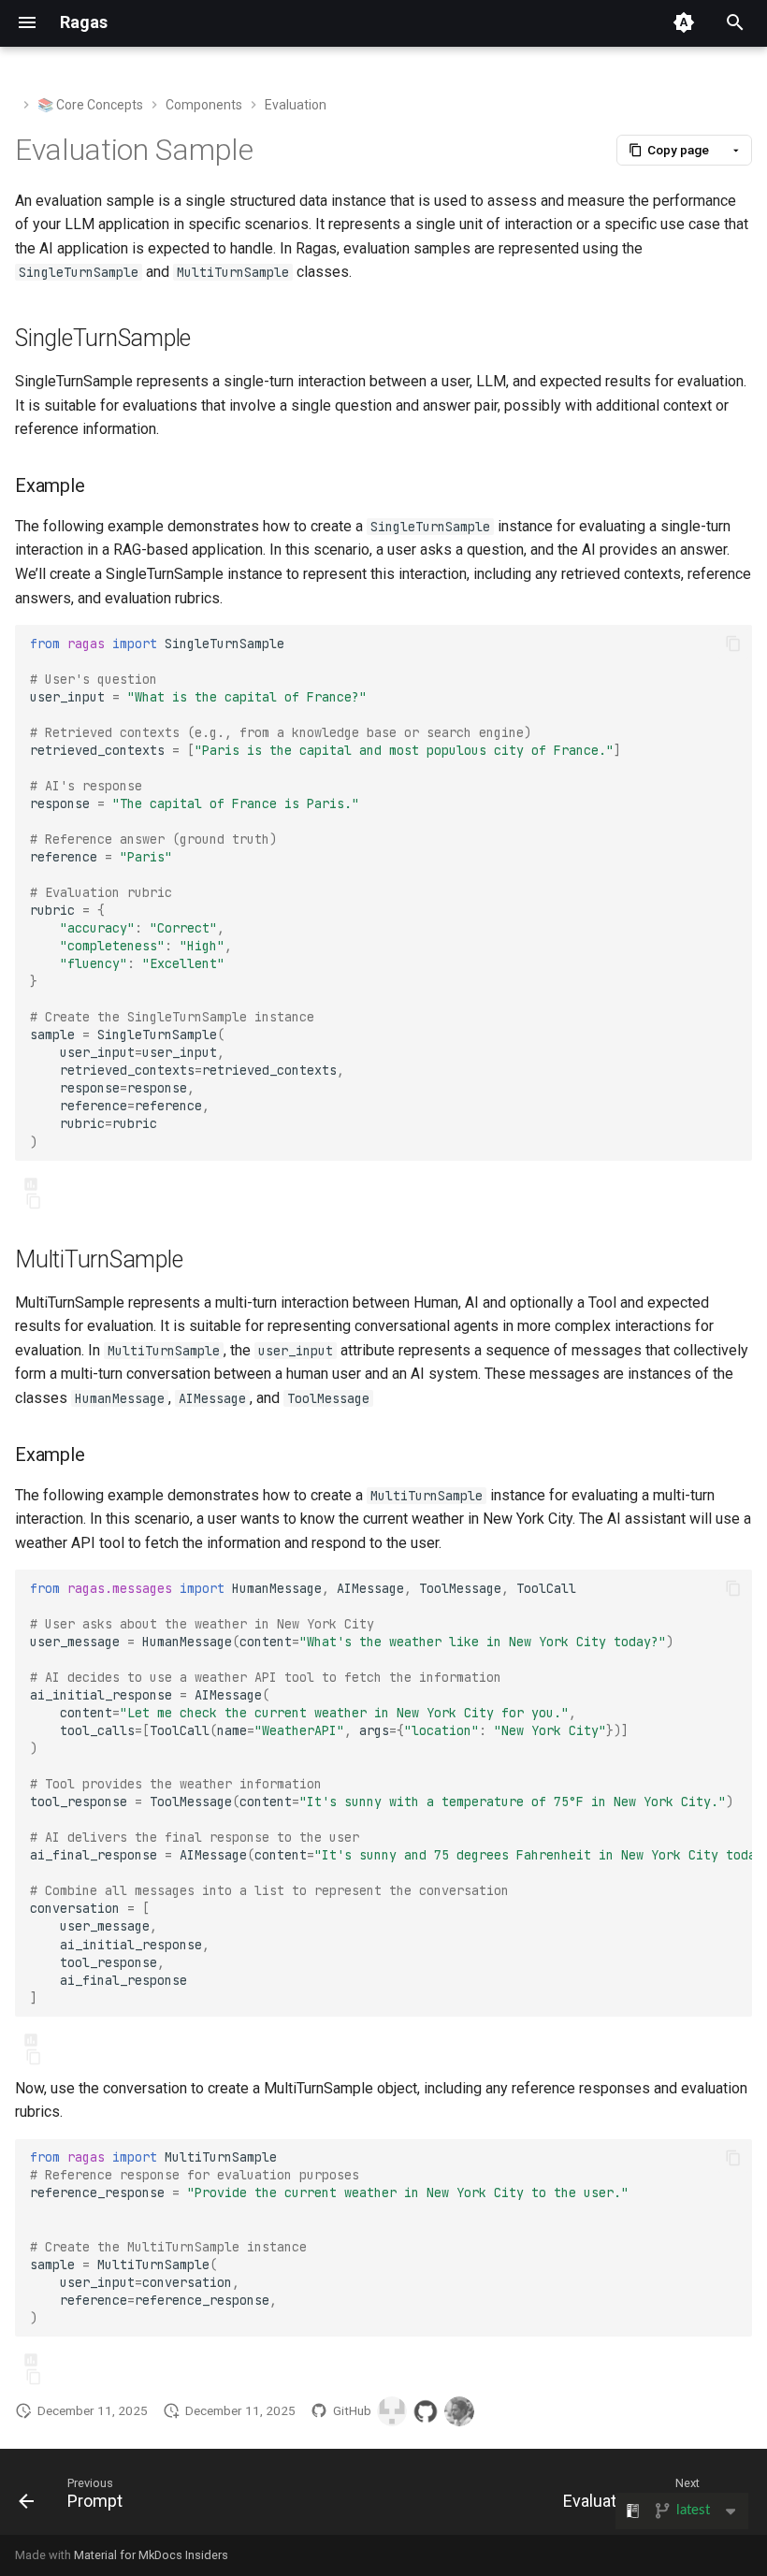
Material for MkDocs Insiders (151, 2555)
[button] (669, 150)
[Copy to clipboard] (733, 644)
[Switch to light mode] (684, 22)
